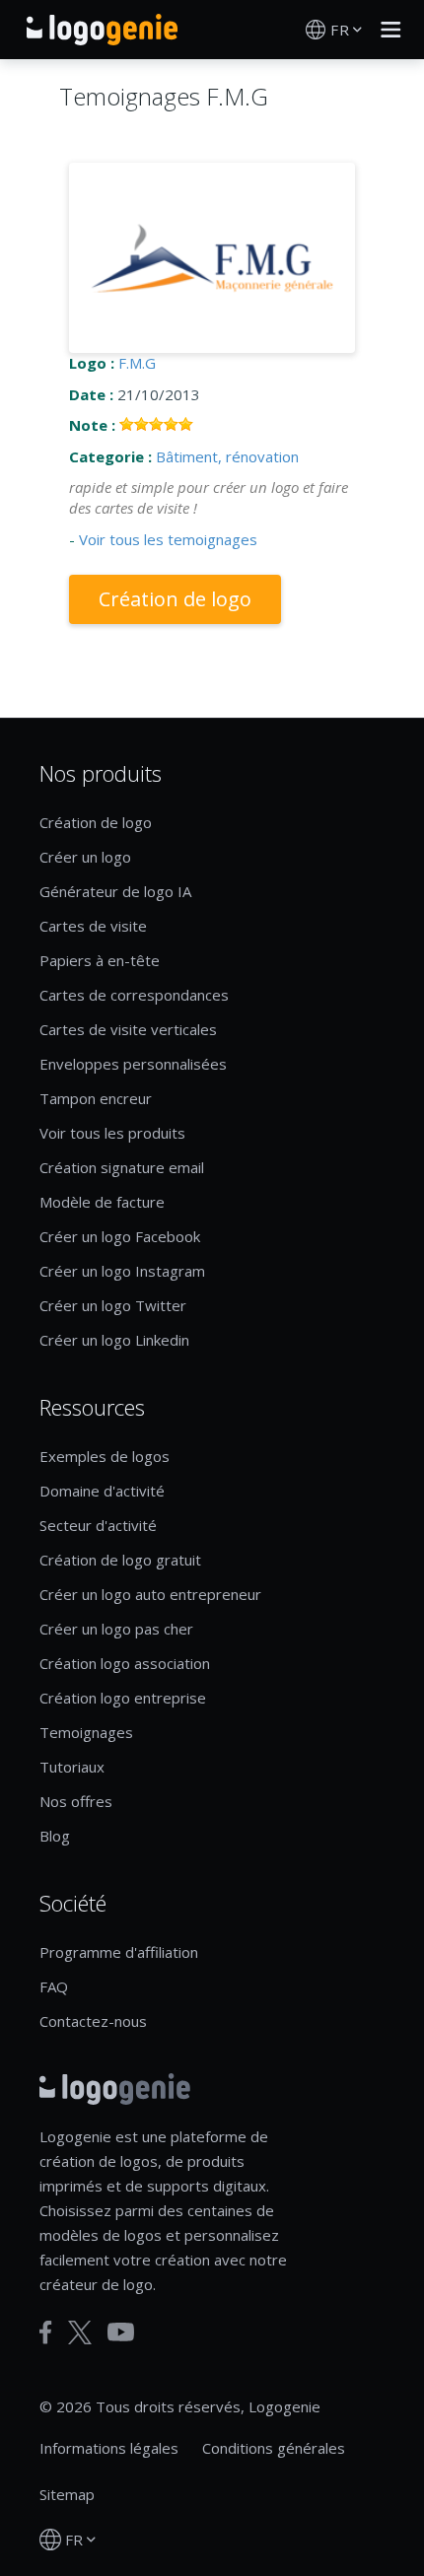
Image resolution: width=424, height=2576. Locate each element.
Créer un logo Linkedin (114, 1340)
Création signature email (122, 1167)
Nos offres (76, 1801)
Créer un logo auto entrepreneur (150, 1594)
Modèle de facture (102, 1202)
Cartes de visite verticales (128, 1029)
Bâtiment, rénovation (227, 456)
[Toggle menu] (386, 30)
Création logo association (125, 1663)
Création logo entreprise (123, 1698)
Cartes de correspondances (134, 995)
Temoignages (86, 1732)
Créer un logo (85, 857)
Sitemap (67, 2494)
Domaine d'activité (102, 1491)
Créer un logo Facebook (120, 1236)
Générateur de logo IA (115, 891)
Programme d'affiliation (119, 1952)
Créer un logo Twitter (113, 1305)
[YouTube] (121, 2332)
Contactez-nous (93, 2021)
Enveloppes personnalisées (133, 1064)
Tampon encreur (96, 1098)
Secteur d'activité (98, 1525)
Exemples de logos (105, 1456)
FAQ (54, 1986)
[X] (80, 2332)
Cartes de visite (93, 926)
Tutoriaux (72, 1767)
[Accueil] (102, 30)
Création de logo (175, 599)
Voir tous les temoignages (168, 539)
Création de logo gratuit (120, 1560)
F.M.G (137, 363)
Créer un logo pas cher (116, 1629)
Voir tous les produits (112, 1133)
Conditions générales (274, 2448)
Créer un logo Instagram (122, 1271)
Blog (55, 1836)
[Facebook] (46, 2332)
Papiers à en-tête (100, 960)
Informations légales (109, 2448)
